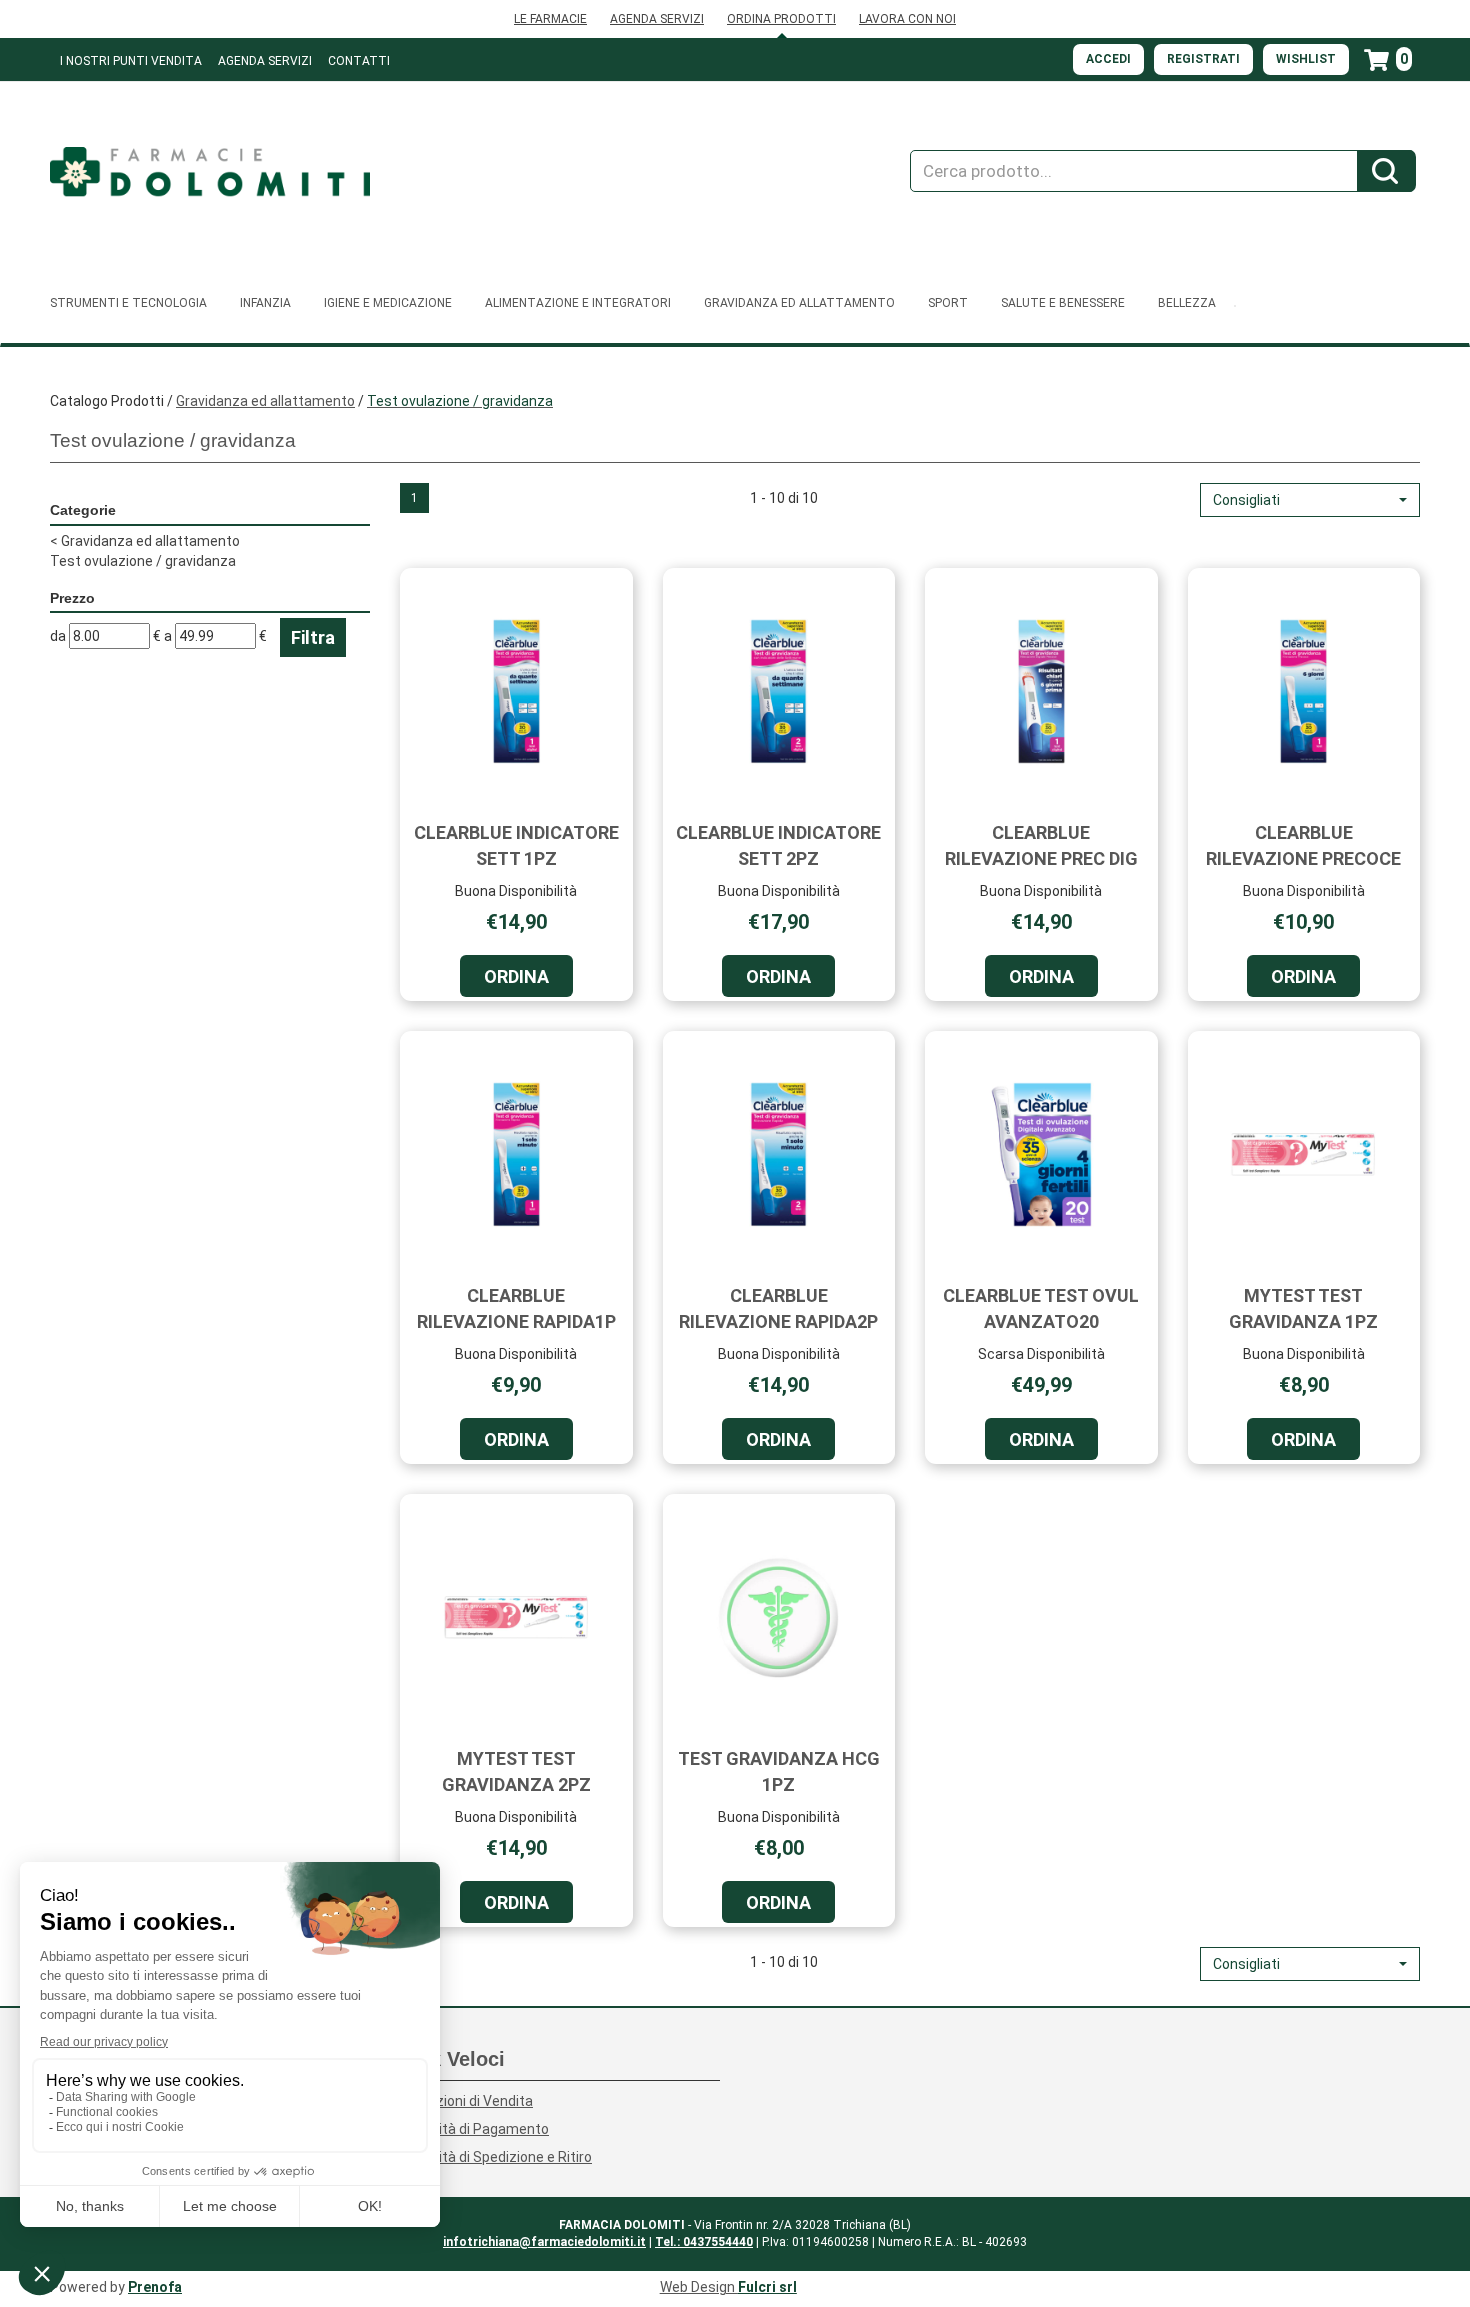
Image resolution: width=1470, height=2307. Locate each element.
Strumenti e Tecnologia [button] (128, 303)
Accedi (1108, 59)
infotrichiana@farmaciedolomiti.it (544, 2242)
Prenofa (155, 2287)
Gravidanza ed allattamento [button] (799, 303)
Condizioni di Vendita (466, 2101)
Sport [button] (948, 303)
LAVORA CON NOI (907, 19)
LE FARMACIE (550, 19)
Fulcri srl (767, 2287)
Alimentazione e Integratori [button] (578, 303)
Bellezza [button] (1187, 303)
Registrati (1203, 59)
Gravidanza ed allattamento (265, 401)
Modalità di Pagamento (474, 2129)
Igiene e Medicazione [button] (388, 303)
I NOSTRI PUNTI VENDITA (131, 61)
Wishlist (1306, 59)
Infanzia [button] (265, 303)
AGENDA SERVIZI (657, 19)
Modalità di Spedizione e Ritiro (496, 2157)
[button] (1310, 500)
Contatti (359, 61)
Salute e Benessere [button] (1063, 303)
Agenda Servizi (265, 61)
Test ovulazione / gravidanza (143, 561)
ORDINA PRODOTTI (781, 19)
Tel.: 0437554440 (704, 2242)
